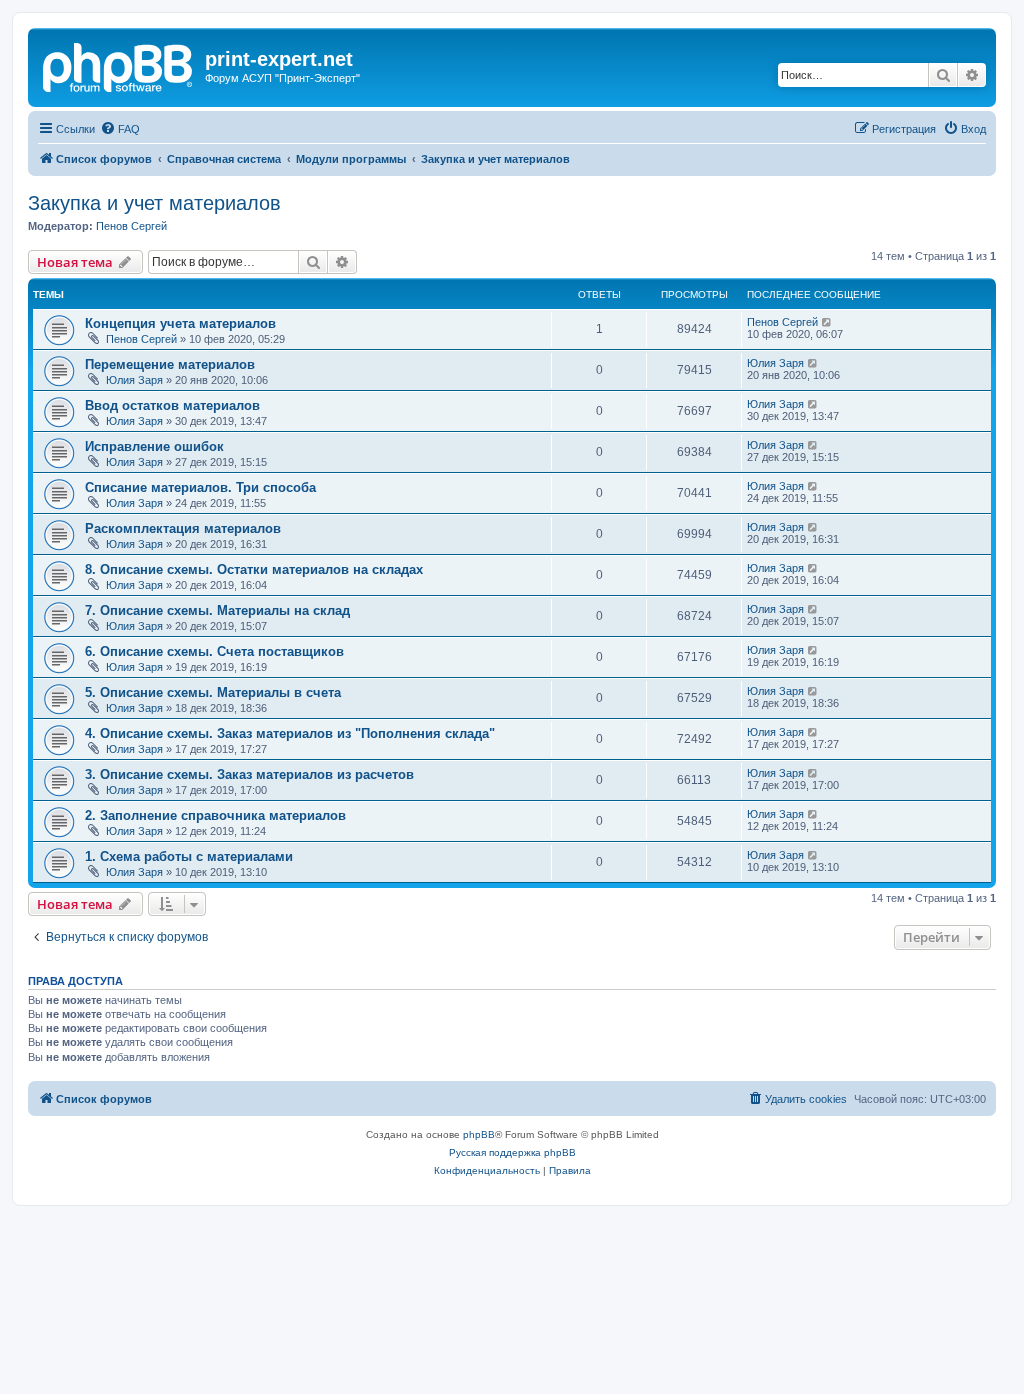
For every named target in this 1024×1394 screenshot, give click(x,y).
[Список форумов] (119, 65)
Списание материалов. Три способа (200, 487)
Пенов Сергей (131, 226)
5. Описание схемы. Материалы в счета (213, 692)
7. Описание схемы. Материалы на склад (217, 610)
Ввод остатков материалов (172, 405)
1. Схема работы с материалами (189, 856)
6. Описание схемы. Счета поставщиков (214, 651)
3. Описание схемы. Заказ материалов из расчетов (249, 774)
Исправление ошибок (154, 446)
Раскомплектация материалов (183, 528)
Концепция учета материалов (180, 323)
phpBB (479, 1134)
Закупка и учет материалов (154, 203)
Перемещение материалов (170, 364)
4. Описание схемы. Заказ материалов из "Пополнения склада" (290, 733)
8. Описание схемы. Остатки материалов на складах (254, 569)
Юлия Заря (134, 380)
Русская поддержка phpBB (512, 1152)
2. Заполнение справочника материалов (215, 815)
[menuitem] (120, 129)
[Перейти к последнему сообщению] (827, 322)
